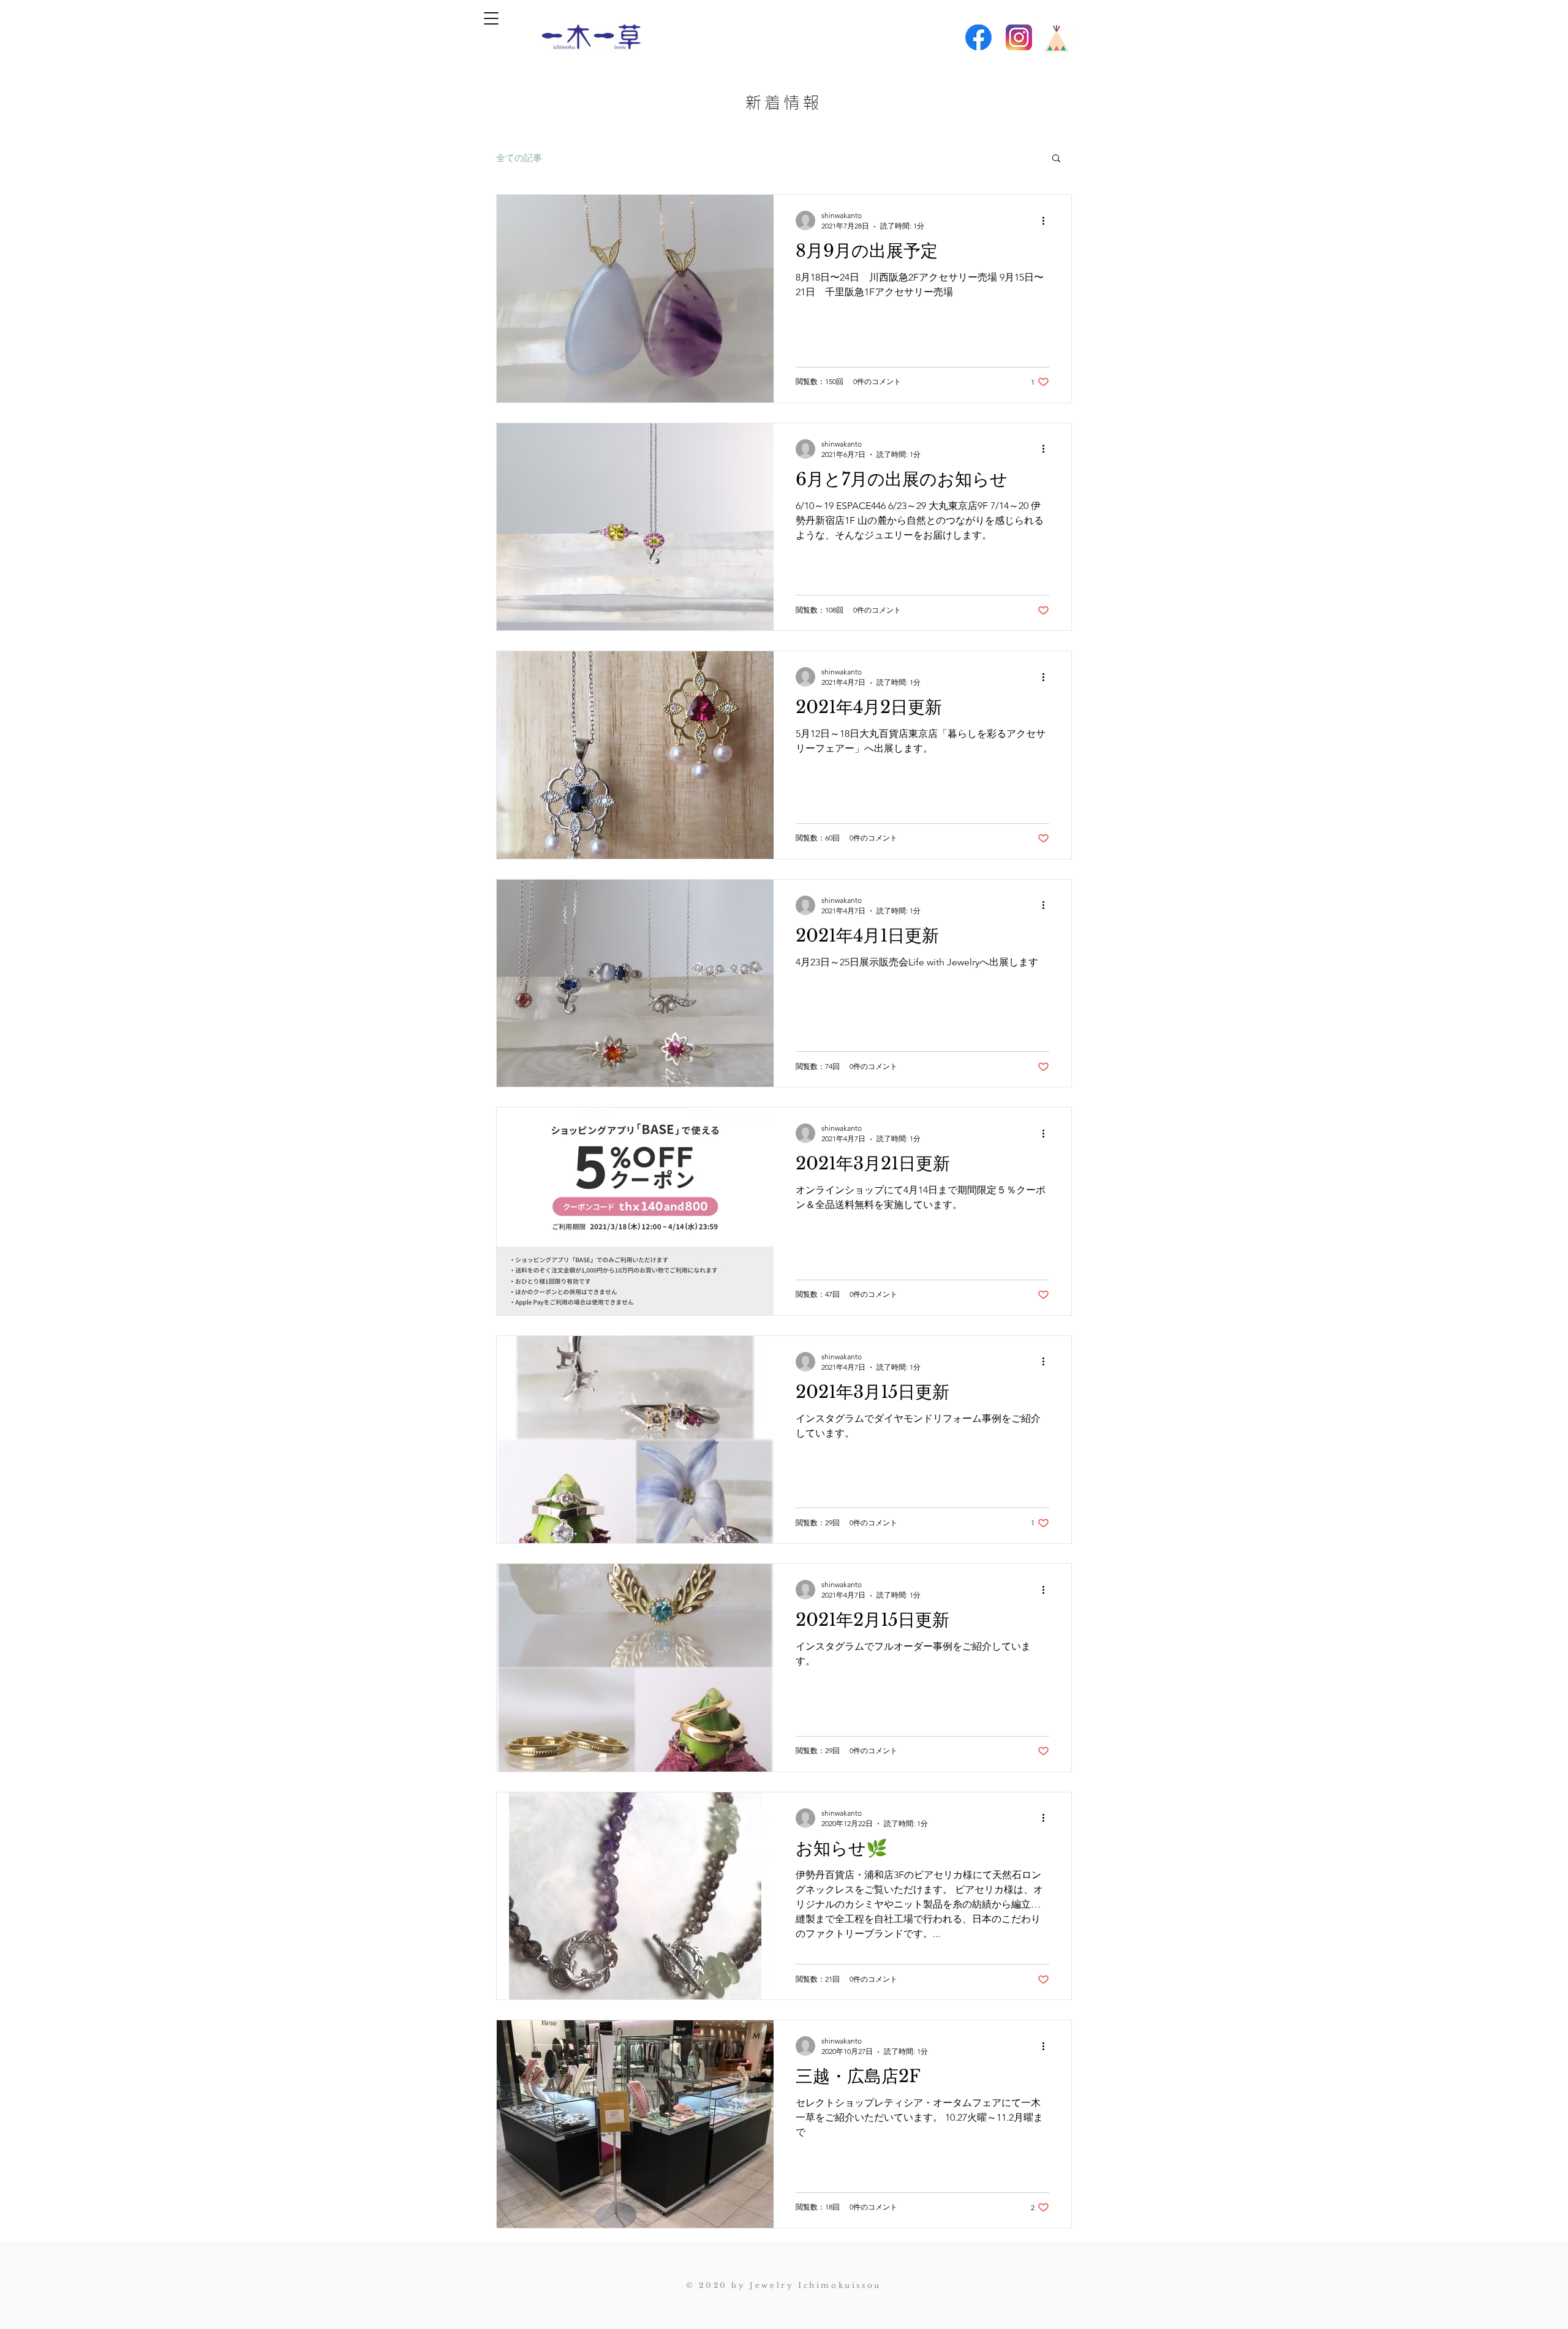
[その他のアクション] (1047, 221)
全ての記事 (519, 158)
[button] (491, 18)
